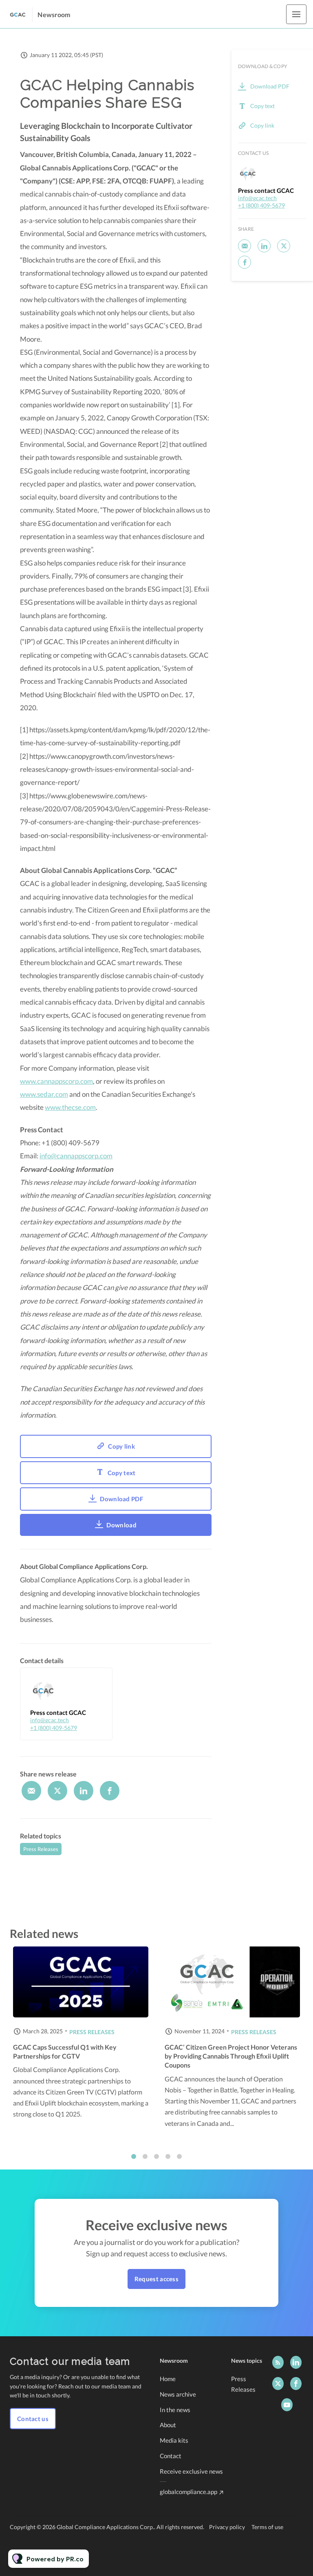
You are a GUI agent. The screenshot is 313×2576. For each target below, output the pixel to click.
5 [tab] (179, 2156)
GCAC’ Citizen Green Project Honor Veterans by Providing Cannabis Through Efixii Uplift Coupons (231, 2056)
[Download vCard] (98, 1681)
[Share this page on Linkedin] (84, 1791)
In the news (175, 2410)
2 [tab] (145, 2156)
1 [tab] (134, 2156)
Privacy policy (227, 2527)
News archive (178, 2394)
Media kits (174, 2440)
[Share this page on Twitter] (57, 1791)
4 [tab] (168, 2156)
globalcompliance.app (188, 2492)
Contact (171, 2456)
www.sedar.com (44, 1094)
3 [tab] (156, 2156)
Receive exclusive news (191, 2471)
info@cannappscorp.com (76, 1156)
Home (168, 2379)
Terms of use (267, 2527)
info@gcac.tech (50, 1720)
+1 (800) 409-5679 (54, 1728)
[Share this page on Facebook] (110, 1791)
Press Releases (41, 1849)
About (168, 2425)
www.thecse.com (70, 1107)
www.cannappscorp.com (56, 1081)
